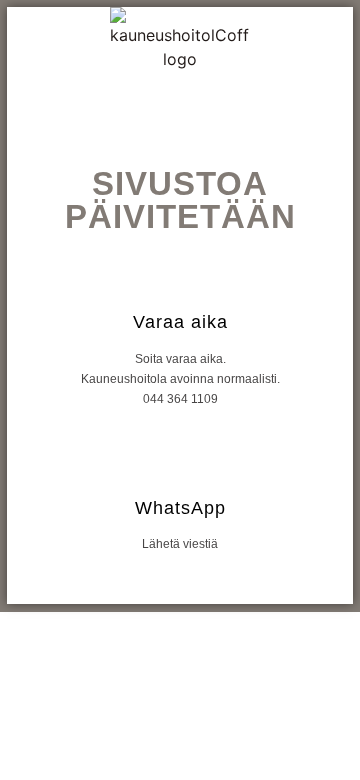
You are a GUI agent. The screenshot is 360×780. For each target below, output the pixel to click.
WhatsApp (180, 508)
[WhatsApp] (180, 459)
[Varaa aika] (180, 273)
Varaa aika (180, 322)
